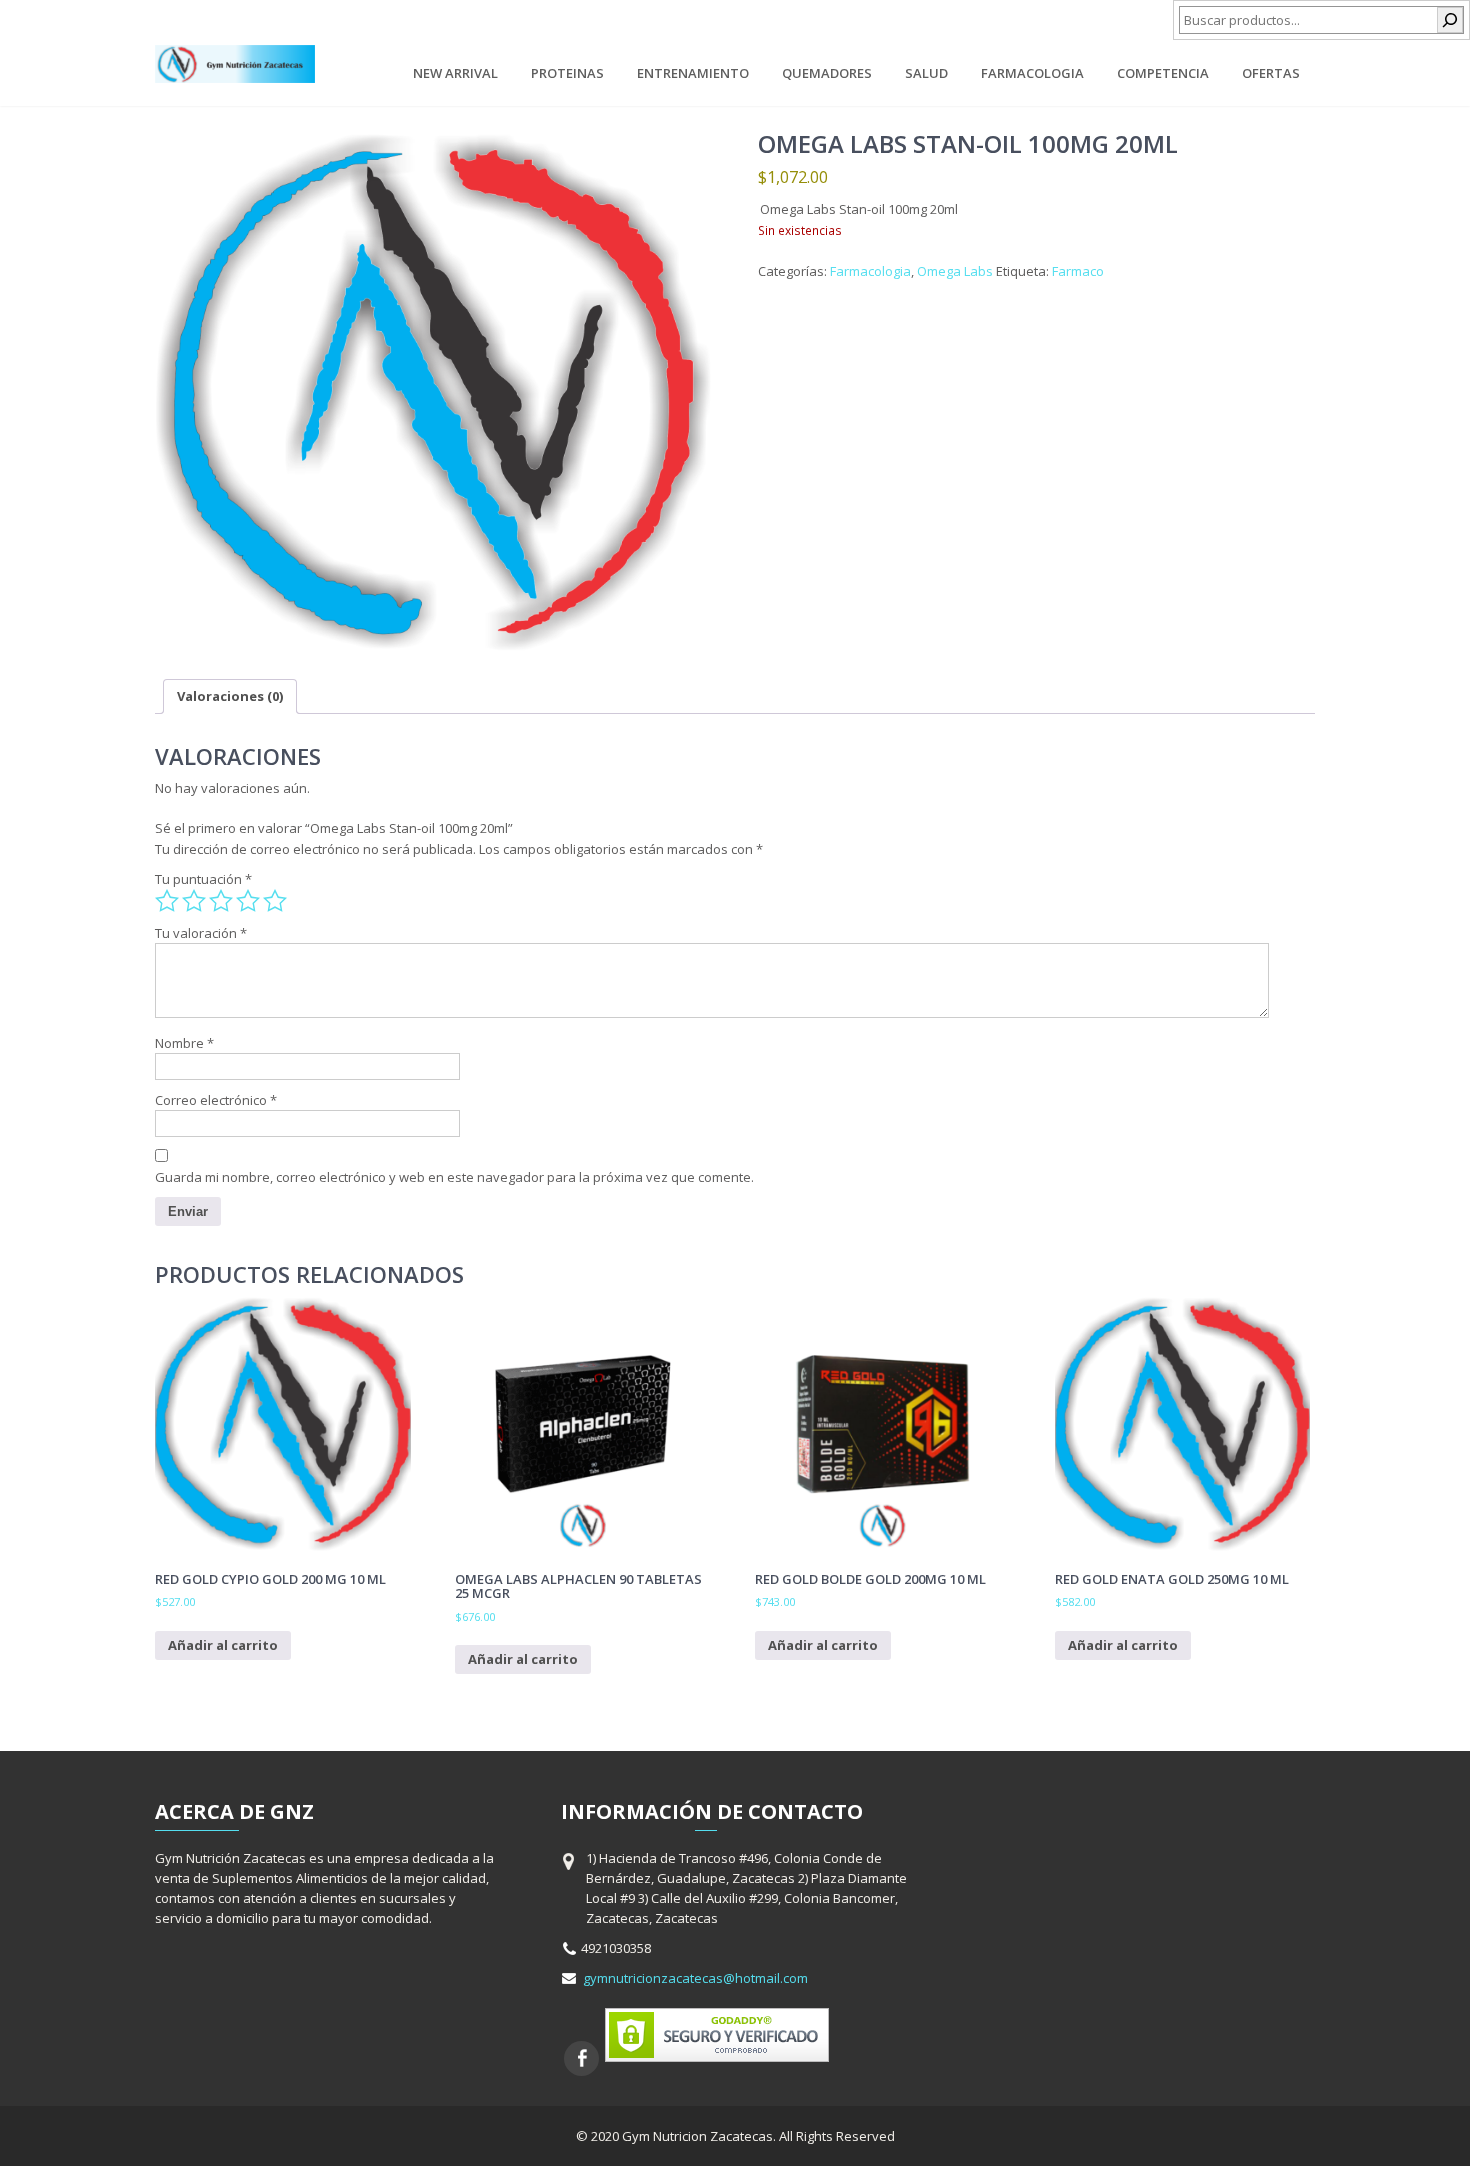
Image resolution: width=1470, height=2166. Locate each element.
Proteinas (567, 73)
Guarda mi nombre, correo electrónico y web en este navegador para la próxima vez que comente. (454, 1177)
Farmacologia (1032, 73)
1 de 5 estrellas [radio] (167, 901)
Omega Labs (955, 271)
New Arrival (455, 73)
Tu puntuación (203, 879)
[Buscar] (1450, 20)
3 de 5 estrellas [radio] (221, 901)
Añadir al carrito (223, 1645)
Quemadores (827, 73)
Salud (926, 73)
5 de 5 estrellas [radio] (275, 901)
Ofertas (1271, 73)
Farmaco (1078, 271)
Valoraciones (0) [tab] (230, 696)
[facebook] (581, 2058)
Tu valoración (201, 933)
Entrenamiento (693, 73)
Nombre (184, 1043)
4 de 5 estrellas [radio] (248, 901)
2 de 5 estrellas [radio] (194, 901)
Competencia (1163, 73)
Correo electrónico (216, 1100)
